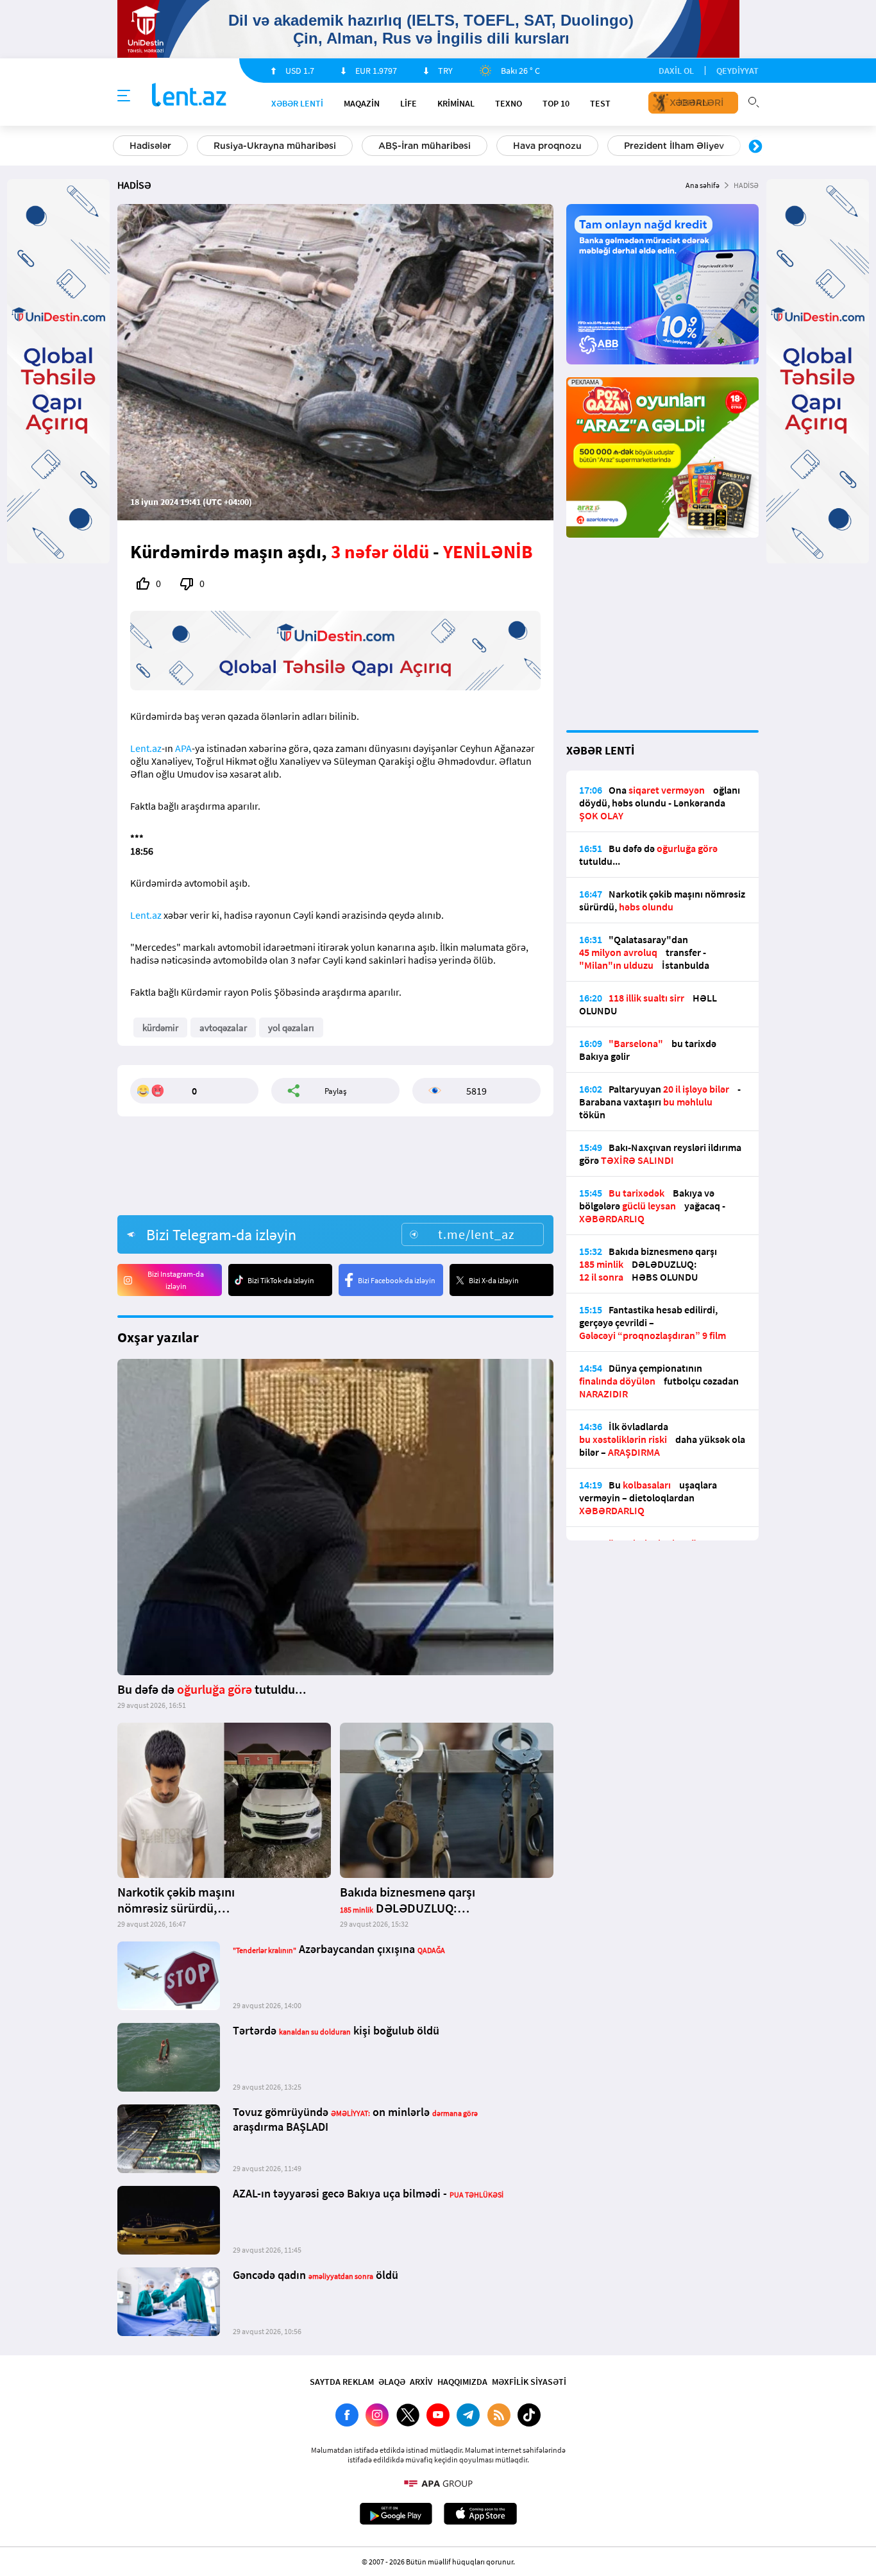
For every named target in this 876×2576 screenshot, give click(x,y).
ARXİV (421, 2382)
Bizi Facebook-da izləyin (397, 1280)
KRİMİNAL (456, 103)
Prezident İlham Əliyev (674, 146)
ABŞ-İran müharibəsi (425, 146)
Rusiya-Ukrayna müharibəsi (275, 146)
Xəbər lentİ (297, 103)
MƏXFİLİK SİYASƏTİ (529, 2382)
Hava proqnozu (547, 146)
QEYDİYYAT (737, 71)
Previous (121, 147)
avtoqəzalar (223, 1028)
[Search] (754, 101)
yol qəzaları (291, 1028)
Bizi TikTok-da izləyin (281, 1280)
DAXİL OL (676, 71)
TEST (600, 103)
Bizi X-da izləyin (494, 1280)
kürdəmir (160, 1028)
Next (755, 147)
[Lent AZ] (189, 96)
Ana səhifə (703, 185)
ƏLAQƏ (392, 2382)
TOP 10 (556, 103)
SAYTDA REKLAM (342, 2382)
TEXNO (509, 103)
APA (183, 748)
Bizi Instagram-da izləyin (176, 1280)
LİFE (409, 103)
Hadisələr (150, 146)
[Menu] (124, 96)
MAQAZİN (362, 103)
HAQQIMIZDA (462, 2382)
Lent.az (146, 748)
